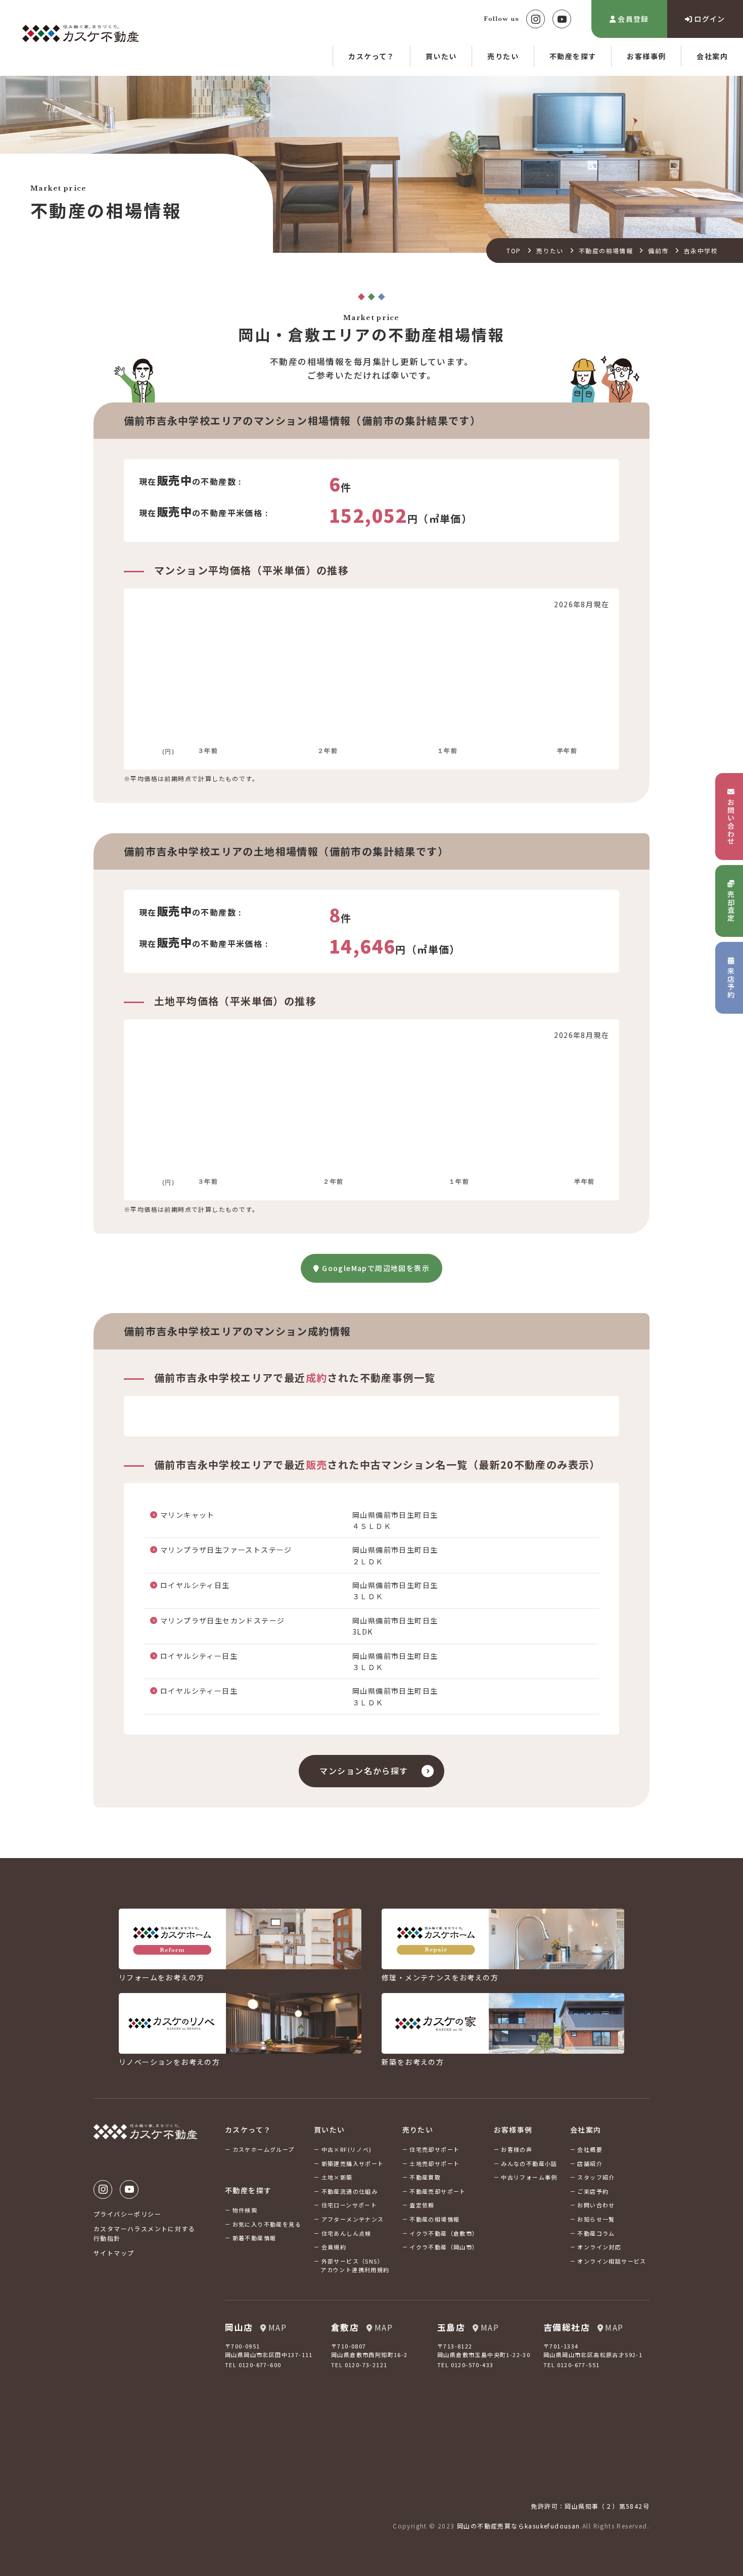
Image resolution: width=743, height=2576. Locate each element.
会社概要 (590, 2149)
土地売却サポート (434, 2163)
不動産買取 (425, 2177)
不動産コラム (596, 2233)
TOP (514, 251)
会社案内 (712, 56)
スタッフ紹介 (596, 2177)
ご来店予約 (593, 2191)
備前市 (658, 251)
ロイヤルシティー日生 (199, 1656)
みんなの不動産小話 (529, 2163)
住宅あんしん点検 (346, 2233)
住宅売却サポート (434, 2149)
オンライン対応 (599, 2247)
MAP (277, 2327)
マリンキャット (188, 1515)
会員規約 (334, 2247)
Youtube (562, 19)
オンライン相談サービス (612, 2261)
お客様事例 (646, 56)
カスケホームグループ (264, 2149)
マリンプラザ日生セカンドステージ (222, 1620)
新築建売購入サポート (353, 2163)
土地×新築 (337, 2177)
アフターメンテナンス (353, 2219)
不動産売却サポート (438, 2191)
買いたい (441, 56)
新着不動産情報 (254, 2238)
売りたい (503, 56)
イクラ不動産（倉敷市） (444, 2233)
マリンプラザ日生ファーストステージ (226, 1550)
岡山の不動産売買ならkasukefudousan (519, 2526)
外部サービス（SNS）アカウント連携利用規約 (355, 2266)
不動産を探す (573, 56)
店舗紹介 (590, 2163)
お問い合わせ (596, 2205)
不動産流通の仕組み (350, 2191)
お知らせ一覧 (596, 2219)
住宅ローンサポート (350, 2205)
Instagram (536, 19)
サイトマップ (114, 2253)
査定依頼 (422, 2205)
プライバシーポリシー (127, 2214)
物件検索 (245, 2210)
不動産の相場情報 (606, 251)
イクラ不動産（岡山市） (444, 2247)
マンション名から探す (364, 1771)
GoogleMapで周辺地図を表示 (376, 1268)
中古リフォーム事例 (529, 2177)
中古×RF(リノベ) (347, 2149)
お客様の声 (517, 2149)
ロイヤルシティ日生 (195, 1585)
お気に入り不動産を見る (267, 2224)
